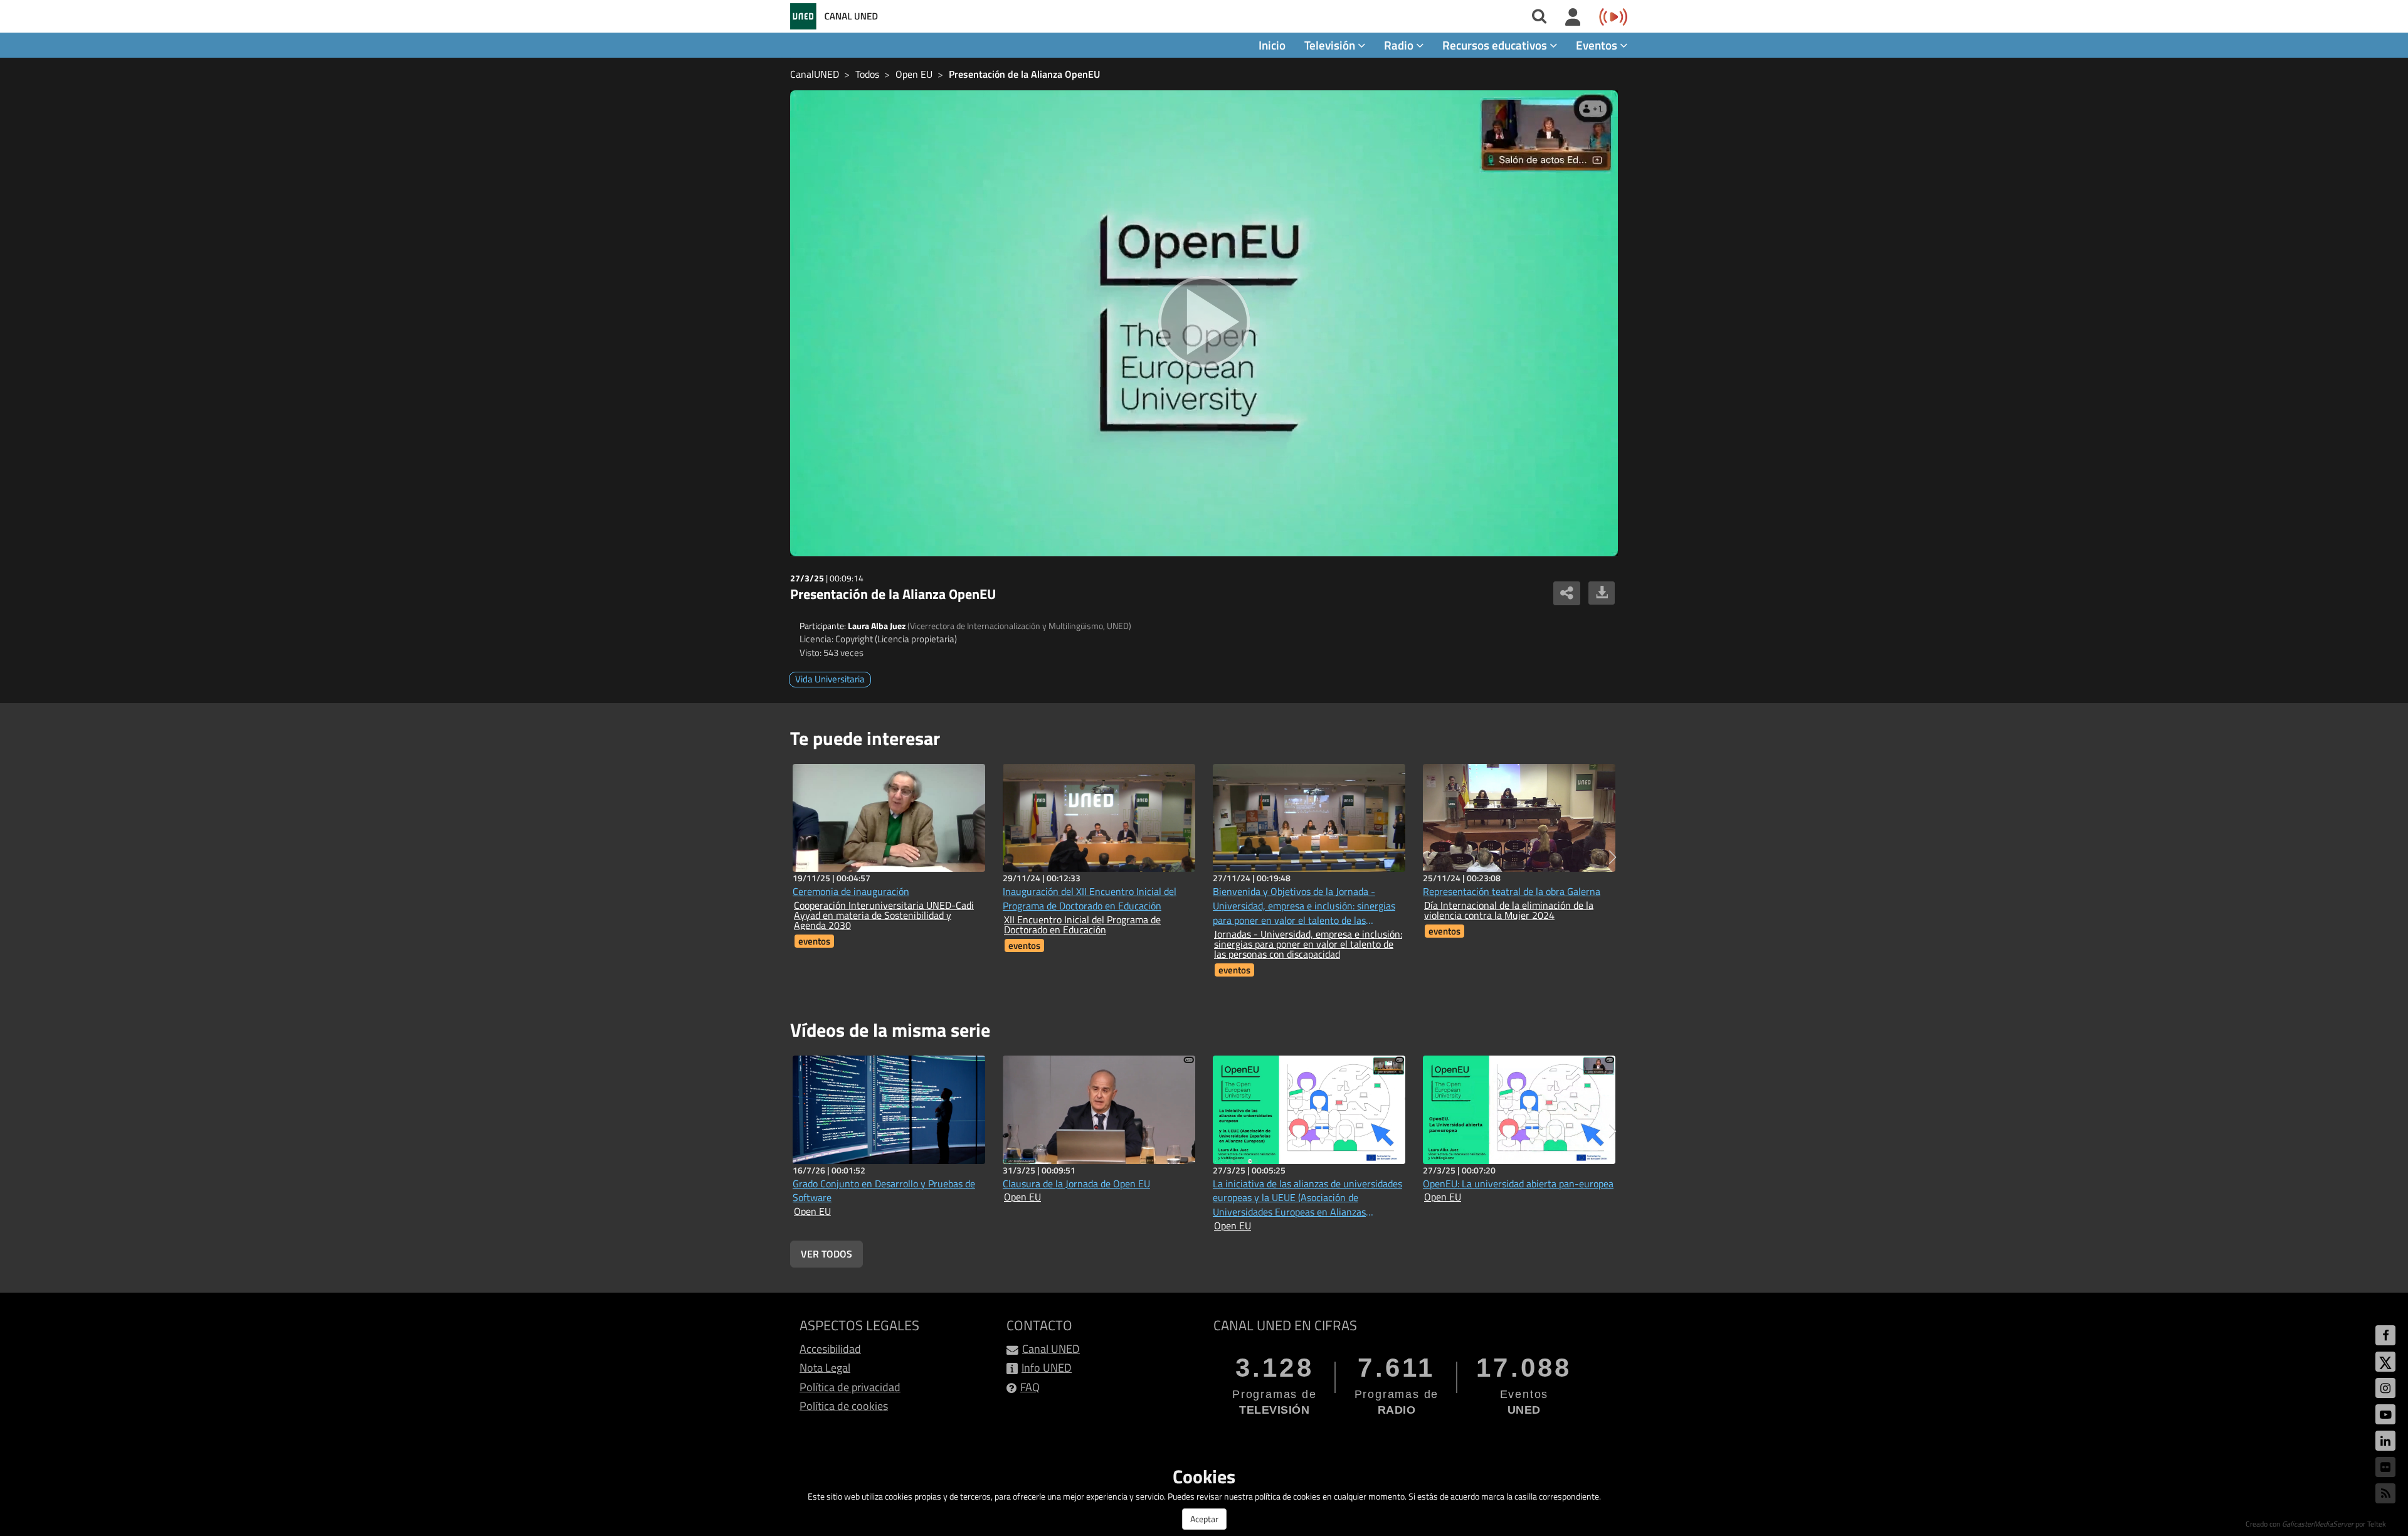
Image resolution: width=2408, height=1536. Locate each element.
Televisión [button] (1331, 45)
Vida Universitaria (830, 679)
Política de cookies (844, 1406)
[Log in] (1573, 18)
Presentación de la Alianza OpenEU (1024, 74)
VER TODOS (826, 1254)
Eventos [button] (1598, 45)
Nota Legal (825, 1368)
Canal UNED (1051, 1349)
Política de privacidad (850, 1387)
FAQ (1030, 1387)
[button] (1613, 857)
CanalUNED (815, 74)
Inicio (1272, 45)
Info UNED (1047, 1368)
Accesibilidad (830, 1349)
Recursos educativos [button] (1496, 45)
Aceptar (1204, 1519)
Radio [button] (1400, 45)
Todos (867, 74)
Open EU (914, 74)
